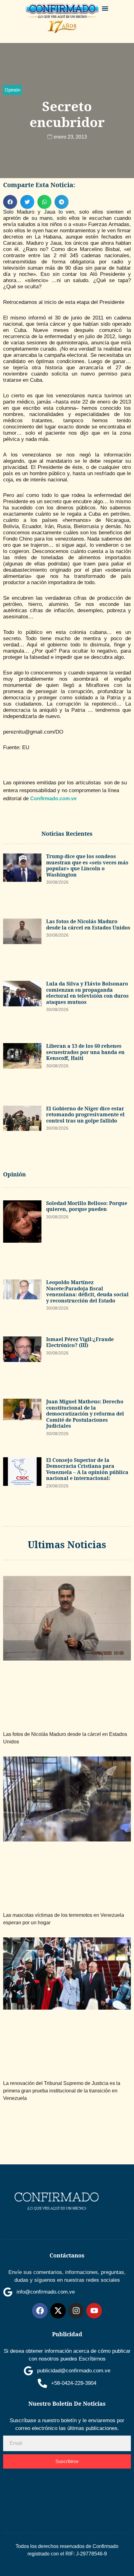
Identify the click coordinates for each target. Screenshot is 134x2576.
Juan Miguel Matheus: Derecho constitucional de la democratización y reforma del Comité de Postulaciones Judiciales (85, 1414)
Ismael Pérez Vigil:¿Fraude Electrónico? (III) (80, 1342)
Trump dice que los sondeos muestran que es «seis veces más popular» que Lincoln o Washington (87, 865)
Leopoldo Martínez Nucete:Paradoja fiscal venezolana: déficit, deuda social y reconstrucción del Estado (87, 1291)
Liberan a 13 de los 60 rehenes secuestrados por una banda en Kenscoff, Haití (85, 1052)
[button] (105, 8)
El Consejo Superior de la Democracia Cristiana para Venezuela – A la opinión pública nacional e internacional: (87, 1469)
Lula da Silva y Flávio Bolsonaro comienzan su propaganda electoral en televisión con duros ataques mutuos (87, 993)
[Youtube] (94, 2311)
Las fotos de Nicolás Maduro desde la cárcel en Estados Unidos (88, 924)
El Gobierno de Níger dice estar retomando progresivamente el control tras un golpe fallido (85, 1115)
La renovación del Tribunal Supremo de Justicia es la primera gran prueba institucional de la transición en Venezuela (62, 2091)
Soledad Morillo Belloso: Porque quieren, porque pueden (87, 1206)
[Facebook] (40, 2311)
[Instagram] (76, 2311)
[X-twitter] (58, 2311)
